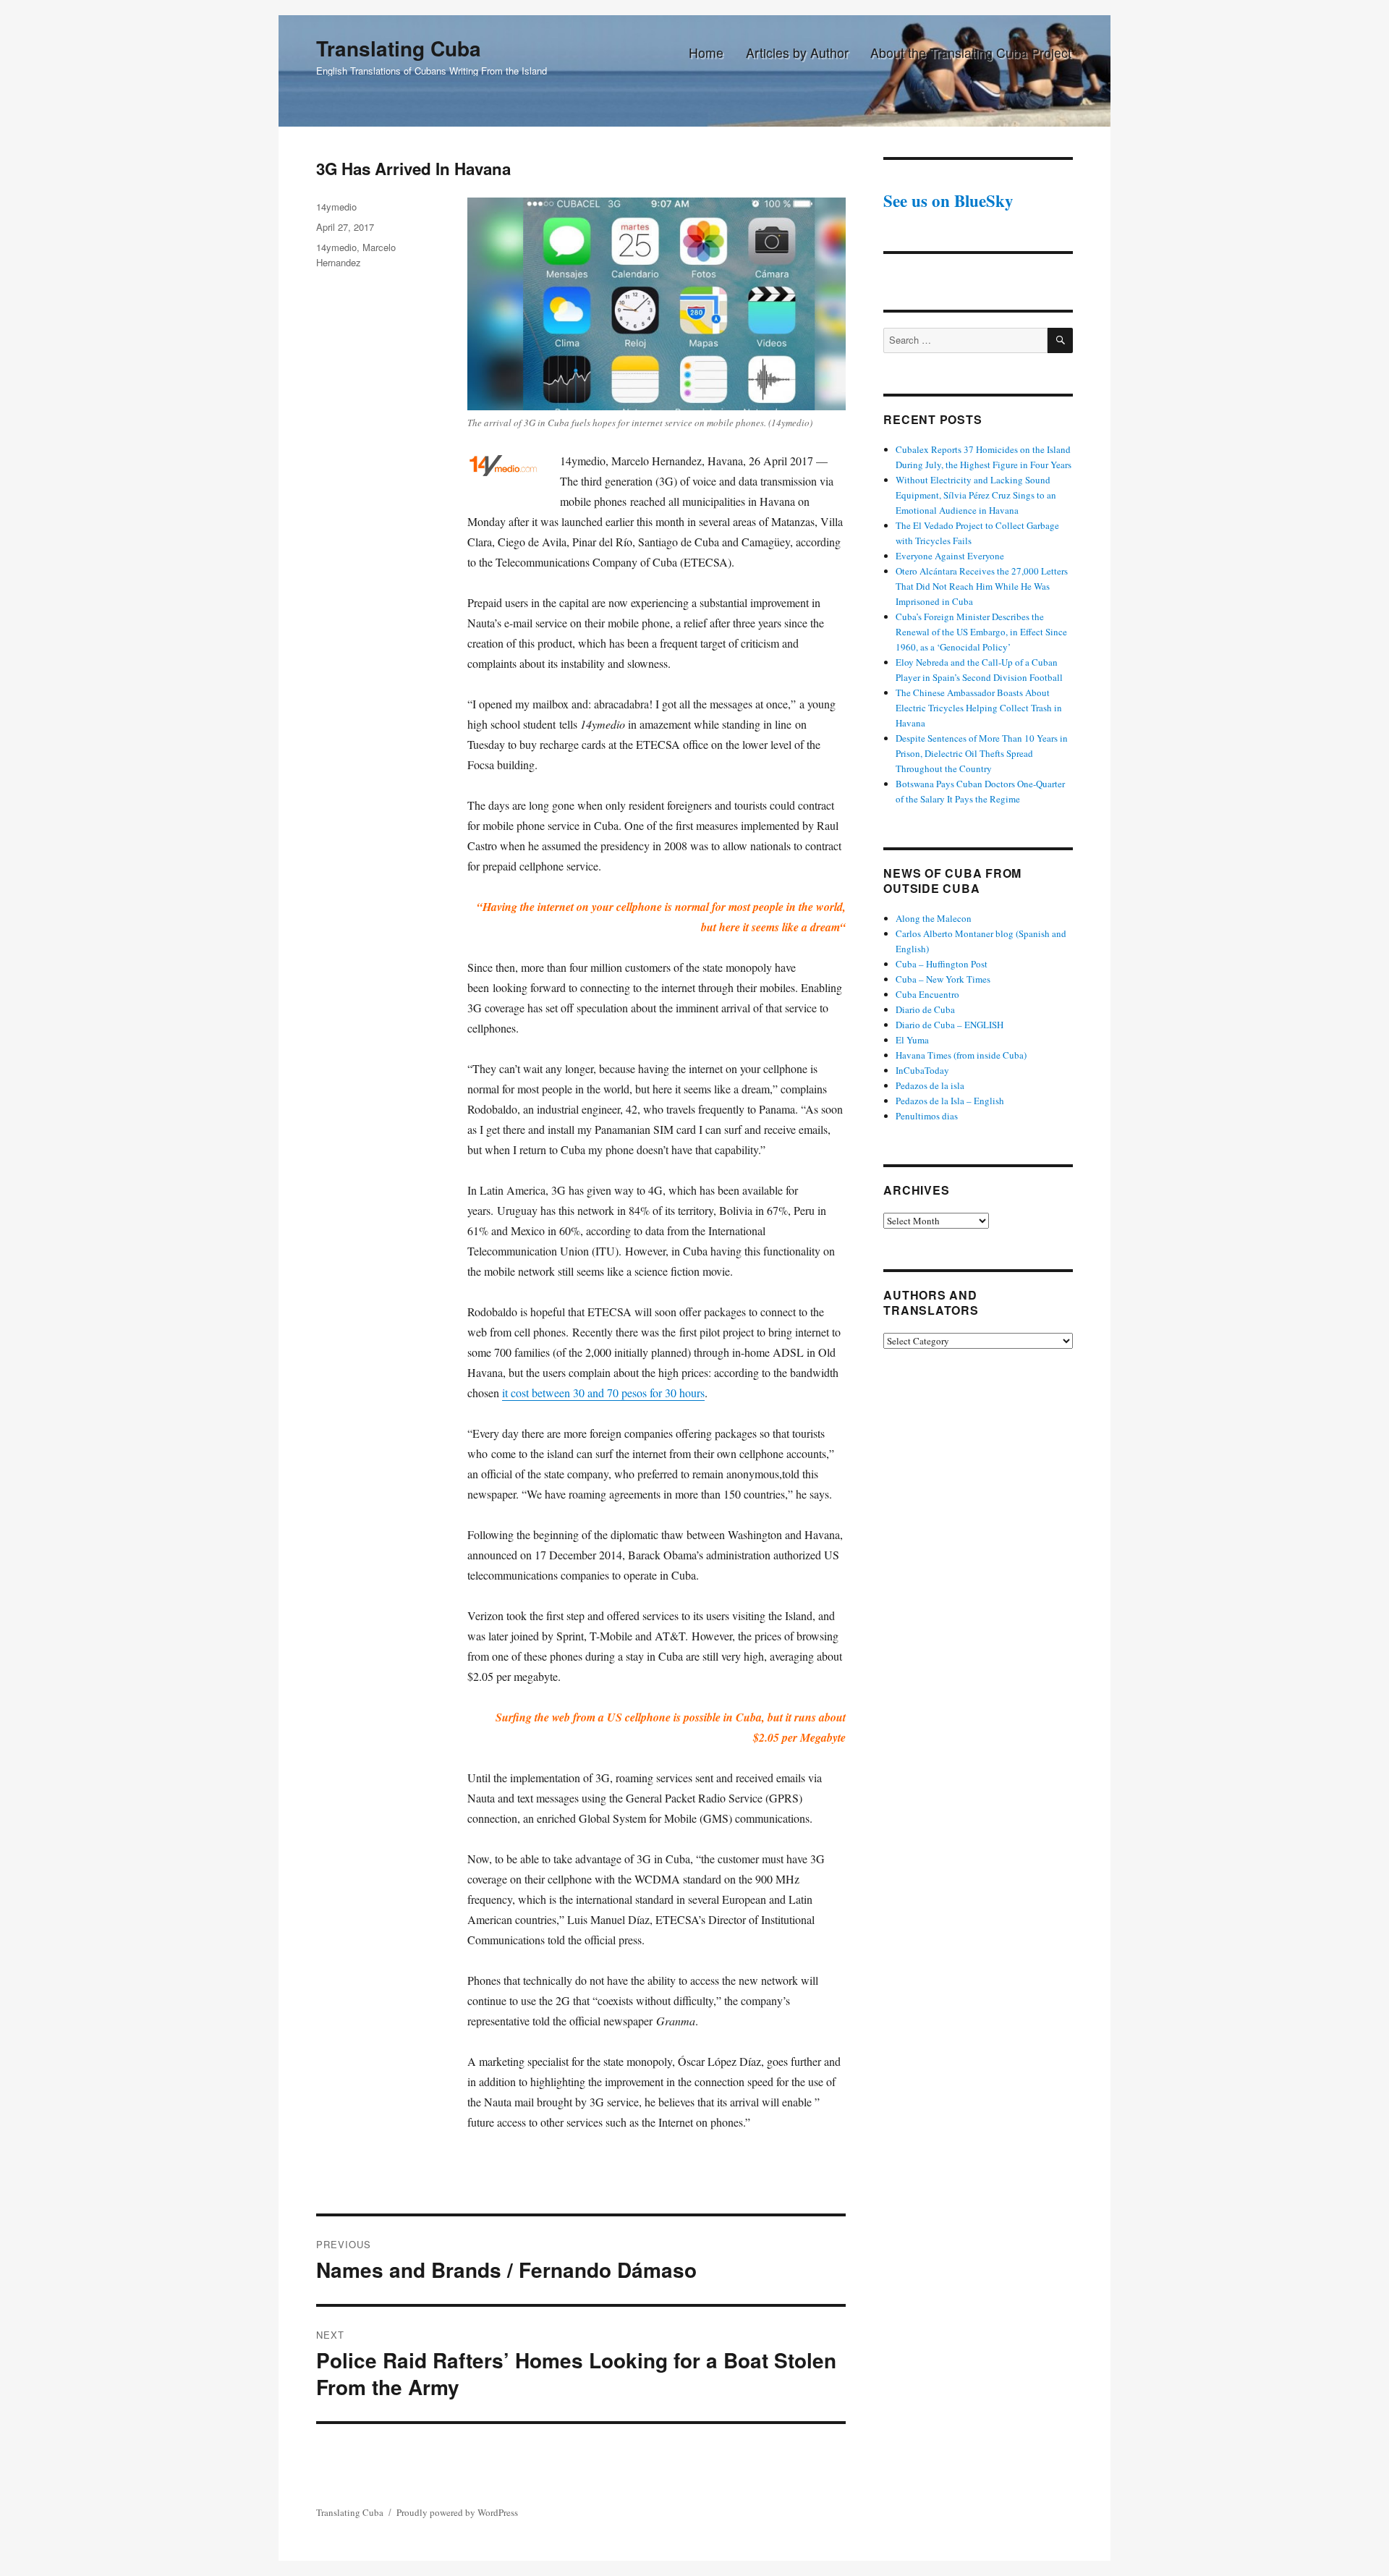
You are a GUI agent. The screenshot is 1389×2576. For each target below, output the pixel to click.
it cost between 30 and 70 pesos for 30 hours (603, 1393)
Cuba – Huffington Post (942, 964)
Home (706, 52)
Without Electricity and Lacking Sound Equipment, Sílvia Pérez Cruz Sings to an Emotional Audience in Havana (976, 495)
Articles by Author (797, 52)
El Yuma (912, 1040)
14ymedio (336, 207)
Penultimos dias (927, 1116)
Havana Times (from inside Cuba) (961, 1055)
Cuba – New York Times (943, 979)
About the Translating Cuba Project (971, 52)
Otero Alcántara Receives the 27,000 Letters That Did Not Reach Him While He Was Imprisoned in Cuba (982, 586)
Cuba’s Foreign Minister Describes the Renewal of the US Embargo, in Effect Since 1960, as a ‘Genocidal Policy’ (981, 632)
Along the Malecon (934, 918)
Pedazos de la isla (930, 1085)
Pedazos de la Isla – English (950, 1101)
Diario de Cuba (925, 1009)
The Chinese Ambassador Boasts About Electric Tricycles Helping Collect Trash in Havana (979, 708)
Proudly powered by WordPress (457, 2512)
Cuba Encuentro (927, 994)
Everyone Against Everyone (950, 556)
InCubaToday (922, 1070)
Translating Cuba (399, 48)
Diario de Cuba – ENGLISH (950, 1025)
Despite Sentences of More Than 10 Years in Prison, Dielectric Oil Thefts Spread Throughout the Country (982, 753)
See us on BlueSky (948, 200)
